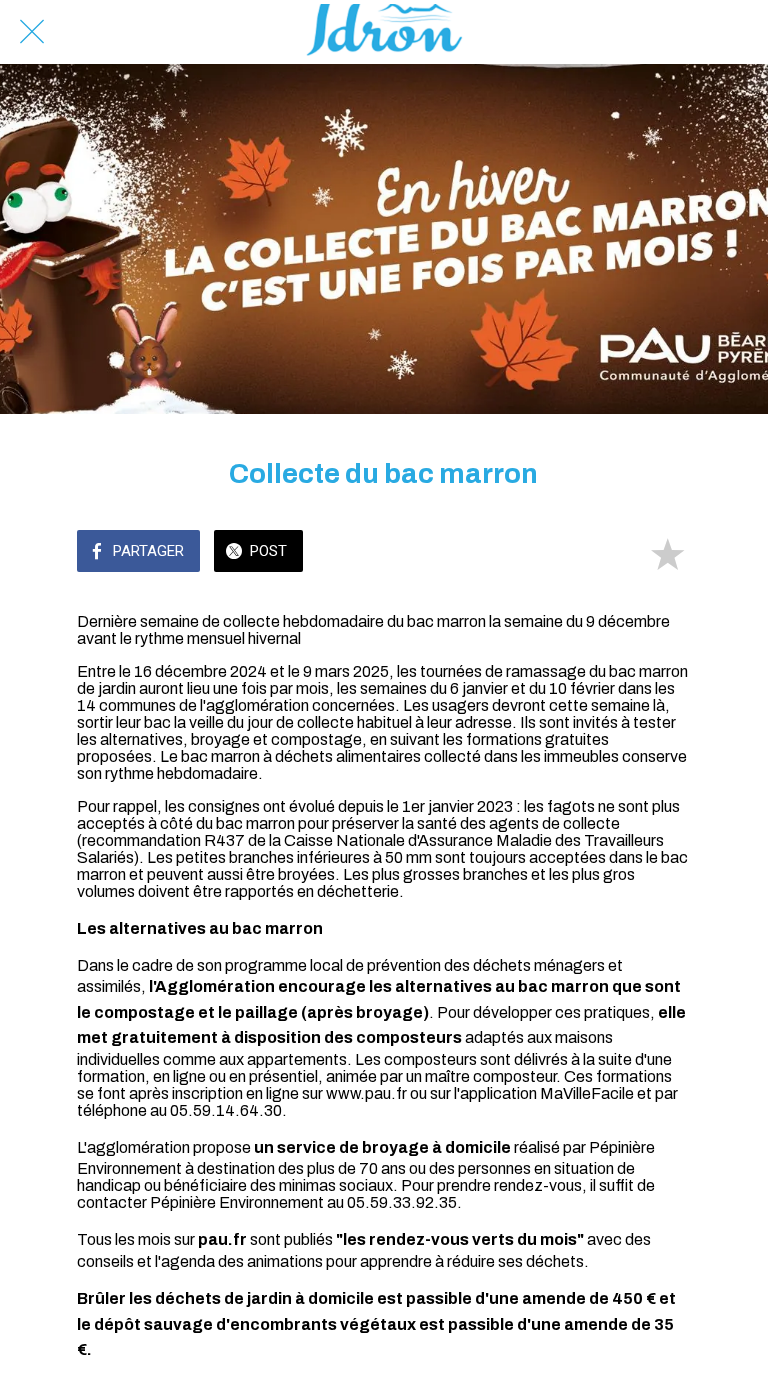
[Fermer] (32, 32)
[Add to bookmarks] (667, 553)
